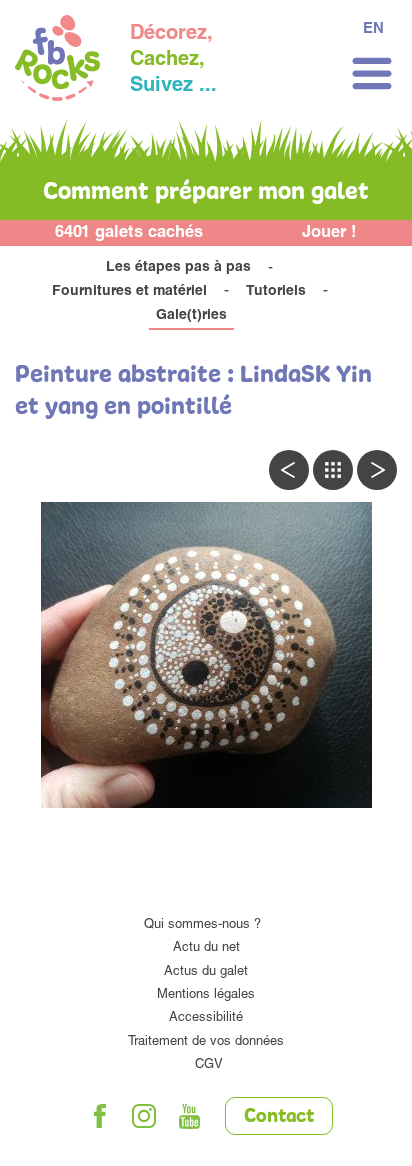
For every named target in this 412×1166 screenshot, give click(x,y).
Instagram (145, 1116)
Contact (279, 1117)
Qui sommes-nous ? (202, 925)
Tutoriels (276, 292)
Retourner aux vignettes (333, 470)
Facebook (100, 1116)
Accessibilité (206, 1018)
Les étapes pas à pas (178, 268)
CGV (209, 1065)
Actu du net (206, 948)
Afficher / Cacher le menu (372, 73)
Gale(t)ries (191, 316)
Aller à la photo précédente (289, 470)
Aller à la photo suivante (377, 470)
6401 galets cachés (129, 233)
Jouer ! (329, 233)
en (373, 29)
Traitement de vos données (206, 1042)
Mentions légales (206, 995)
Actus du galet (206, 972)
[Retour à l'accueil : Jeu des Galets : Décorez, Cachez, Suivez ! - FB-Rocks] (57, 61)
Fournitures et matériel (129, 292)
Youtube (190, 1116)
